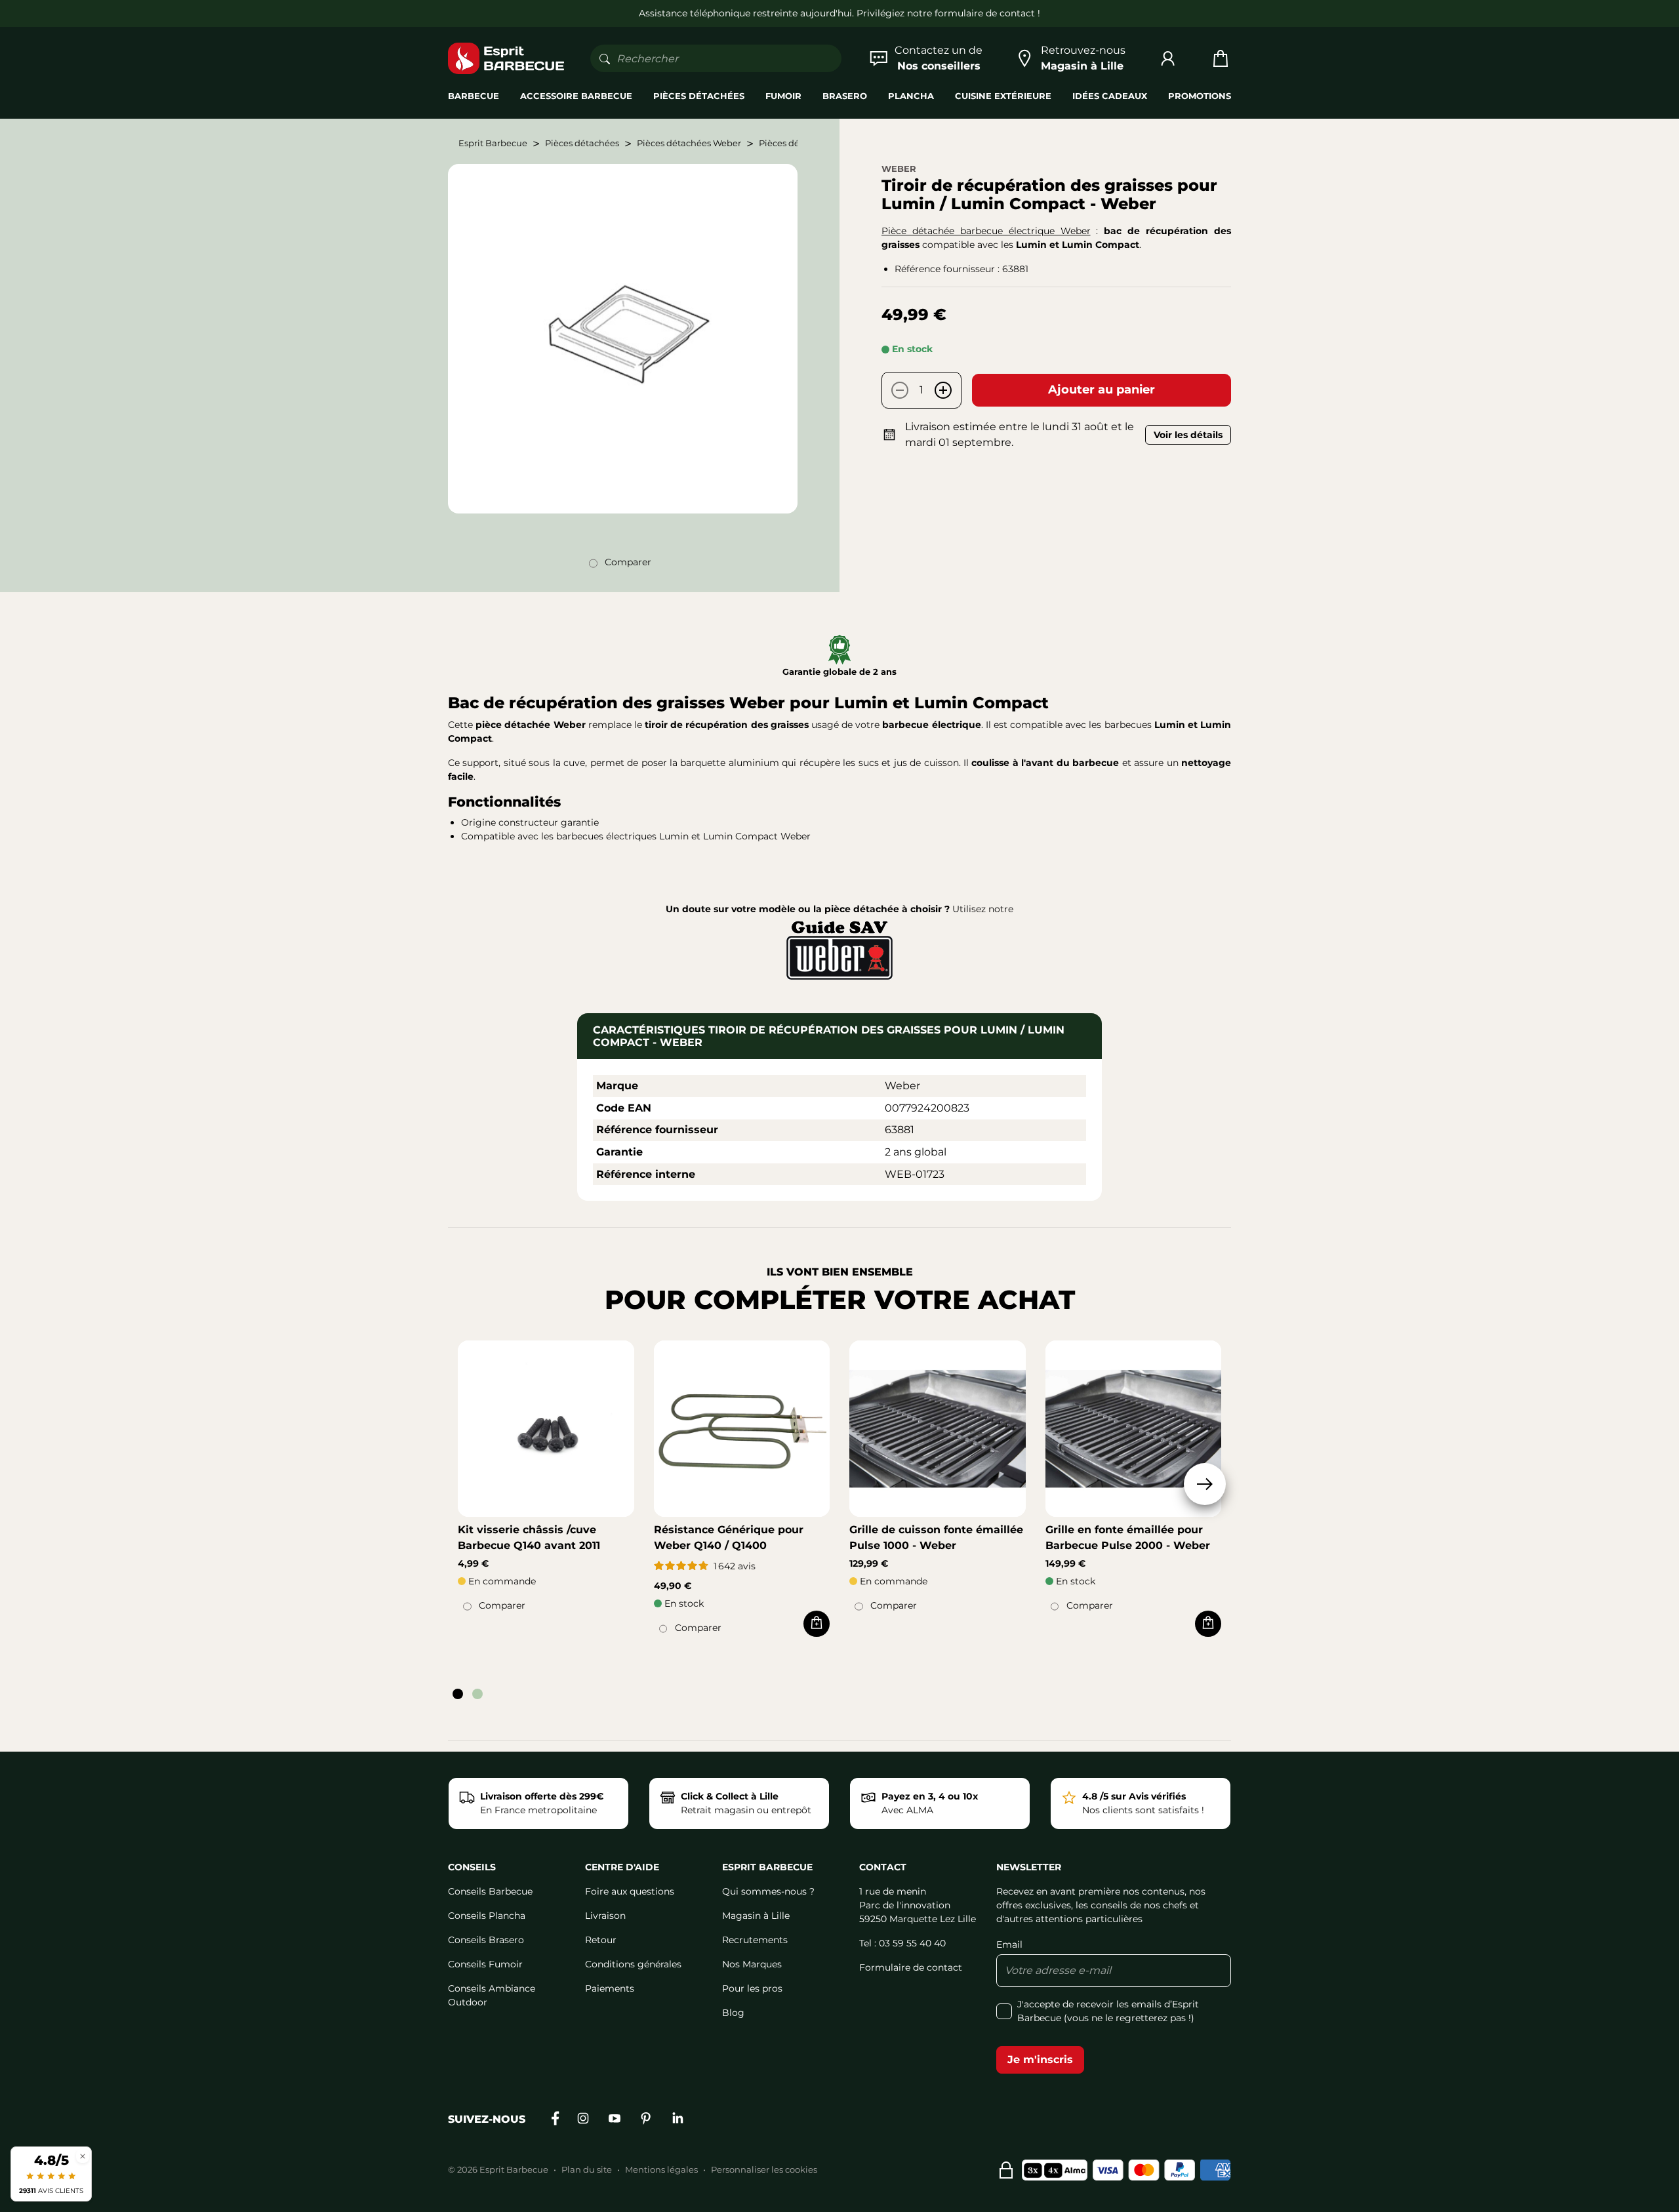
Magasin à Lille (756, 1916)
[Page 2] (477, 1694)
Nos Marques (752, 1964)
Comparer (628, 562)
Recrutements (755, 1940)
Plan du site (587, 2169)
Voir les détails (1188, 435)
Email (1009, 1944)
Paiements (610, 1988)
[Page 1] (458, 1694)
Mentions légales (661, 2169)
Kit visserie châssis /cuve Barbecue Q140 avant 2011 (529, 1538)
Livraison (605, 1916)
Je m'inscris (1040, 2060)
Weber (899, 169)
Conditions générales (633, 1964)
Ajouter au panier (1102, 390)
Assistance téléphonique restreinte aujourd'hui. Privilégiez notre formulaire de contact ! (839, 13)
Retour (601, 1940)
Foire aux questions (630, 1891)
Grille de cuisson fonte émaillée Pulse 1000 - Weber (936, 1538)
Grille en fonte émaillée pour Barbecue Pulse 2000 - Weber (1128, 1538)
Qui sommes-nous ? (768, 1891)
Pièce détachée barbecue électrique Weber (986, 231)
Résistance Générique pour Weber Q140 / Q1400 (729, 1538)
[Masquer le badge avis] (83, 2156)
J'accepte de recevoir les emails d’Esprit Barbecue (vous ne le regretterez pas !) (1108, 2011)
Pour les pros (752, 1988)
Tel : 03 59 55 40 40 (902, 1943)
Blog (733, 2013)
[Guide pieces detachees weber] (839, 948)
